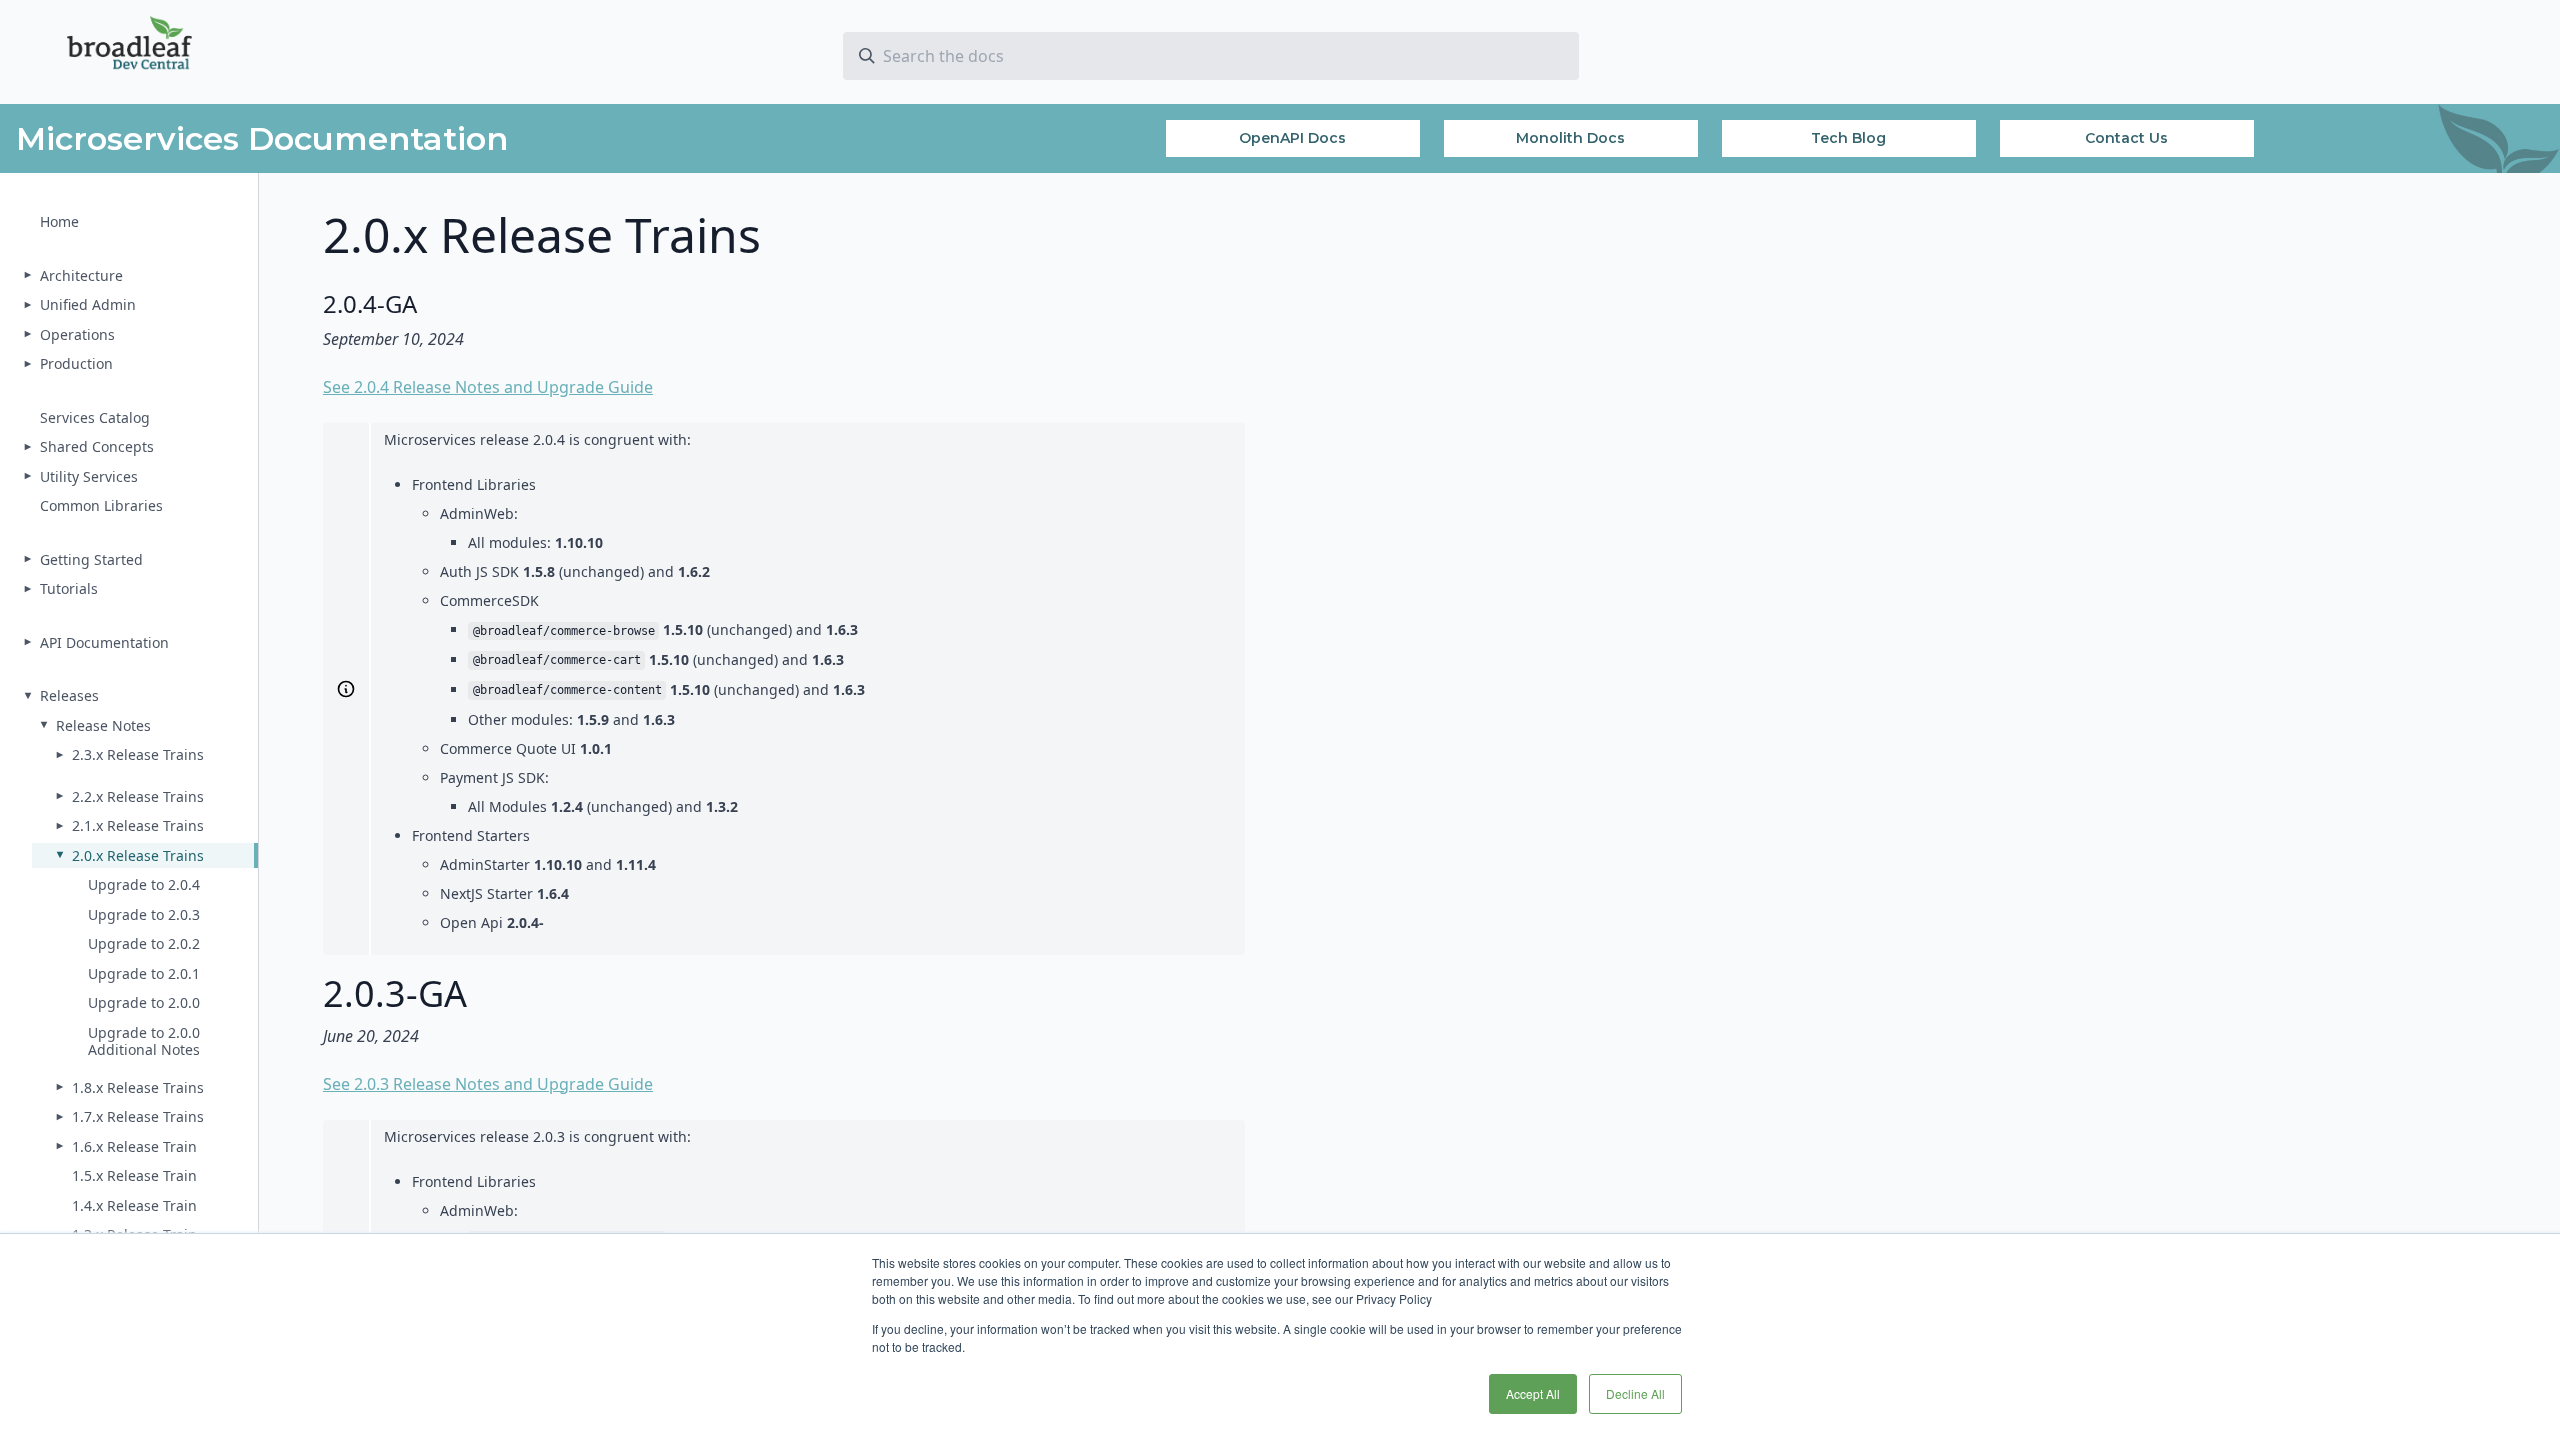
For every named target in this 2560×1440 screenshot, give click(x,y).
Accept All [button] (1533, 1393)
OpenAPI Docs (1292, 138)
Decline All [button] (1635, 1393)
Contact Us (2126, 138)
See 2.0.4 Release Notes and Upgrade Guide (488, 387)
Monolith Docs (1570, 138)
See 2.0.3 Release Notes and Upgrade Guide (488, 1084)
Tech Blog (1848, 138)
